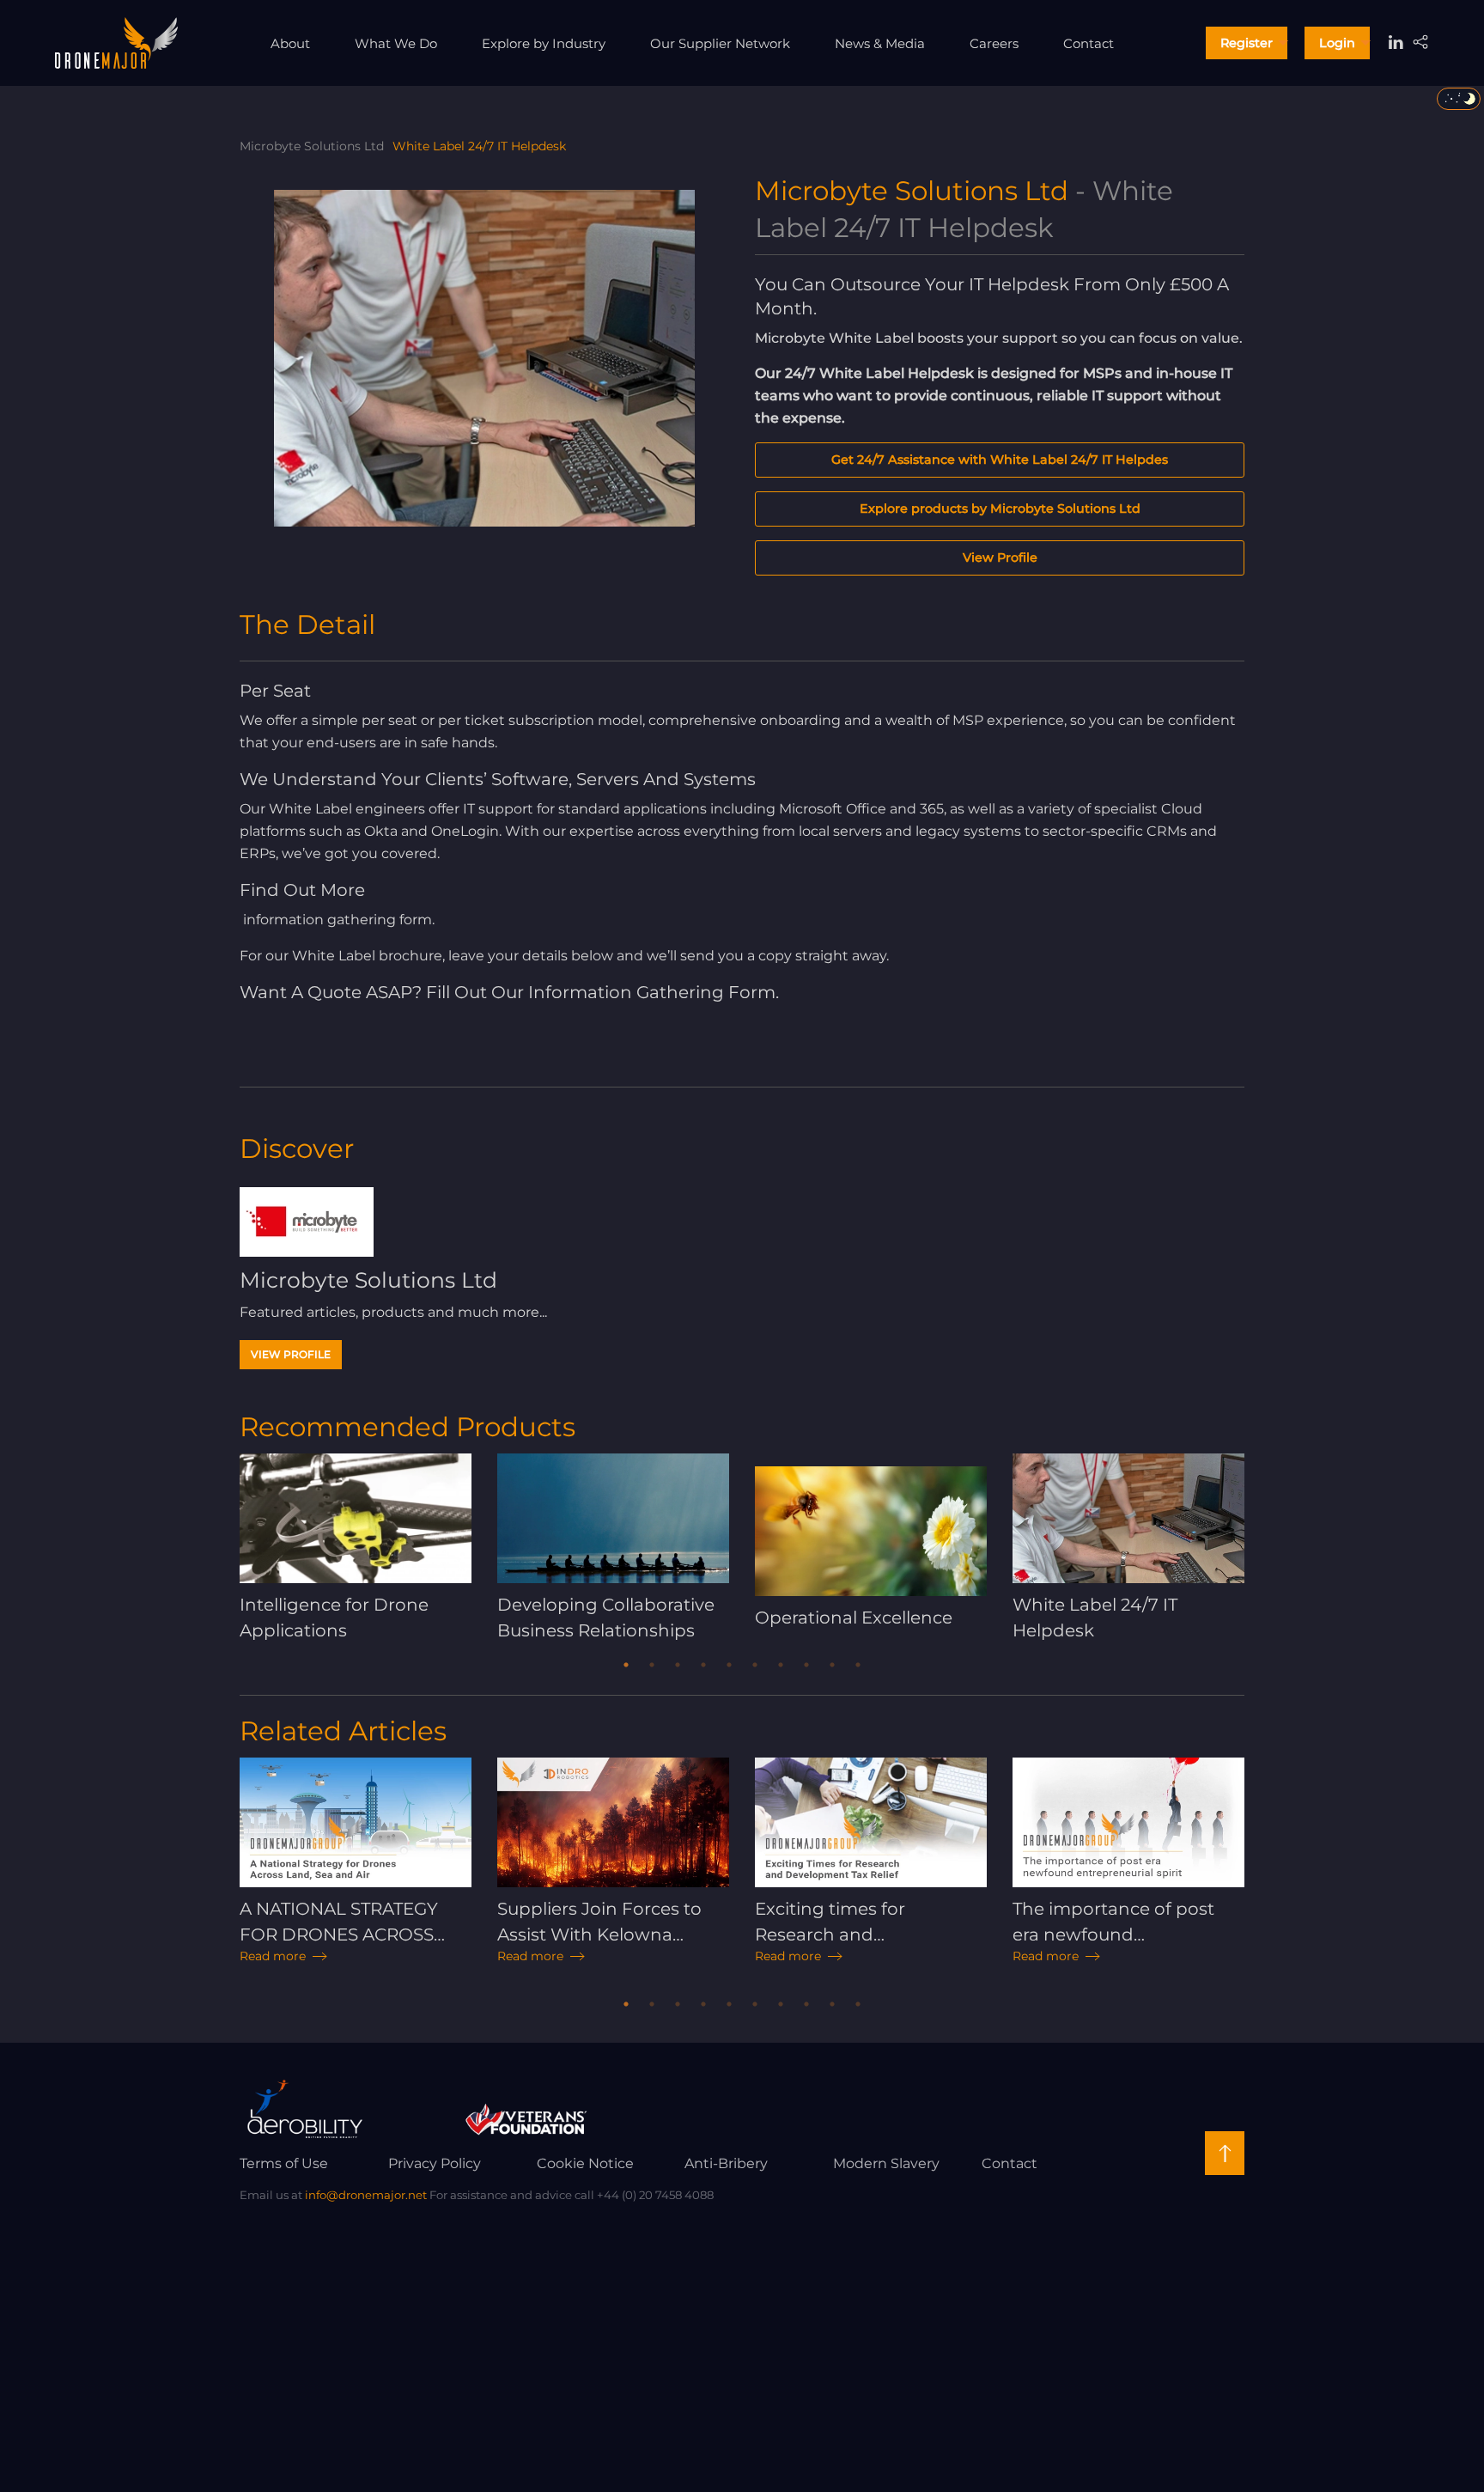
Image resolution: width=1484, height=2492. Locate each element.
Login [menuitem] (1337, 43)
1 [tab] (626, 1665)
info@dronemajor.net (366, 2195)
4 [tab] (703, 1665)
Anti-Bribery (726, 2163)
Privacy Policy (435, 2163)
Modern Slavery (886, 2163)
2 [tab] (652, 1665)
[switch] (1459, 99)
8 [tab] (806, 1665)
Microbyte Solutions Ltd (312, 146)
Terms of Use (284, 2163)
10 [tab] (858, 1665)
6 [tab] (755, 1665)
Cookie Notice (585, 2163)
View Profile (1000, 558)
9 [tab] (832, 1665)
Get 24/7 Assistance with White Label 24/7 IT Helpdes (1000, 460)
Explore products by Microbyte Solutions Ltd (1000, 509)
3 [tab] (678, 1665)
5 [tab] (729, 1665)
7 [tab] (781, 1665)
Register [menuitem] (1247, 43)
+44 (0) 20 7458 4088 (655, 2195)
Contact (1010, 2163)
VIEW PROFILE (291, 1354)
